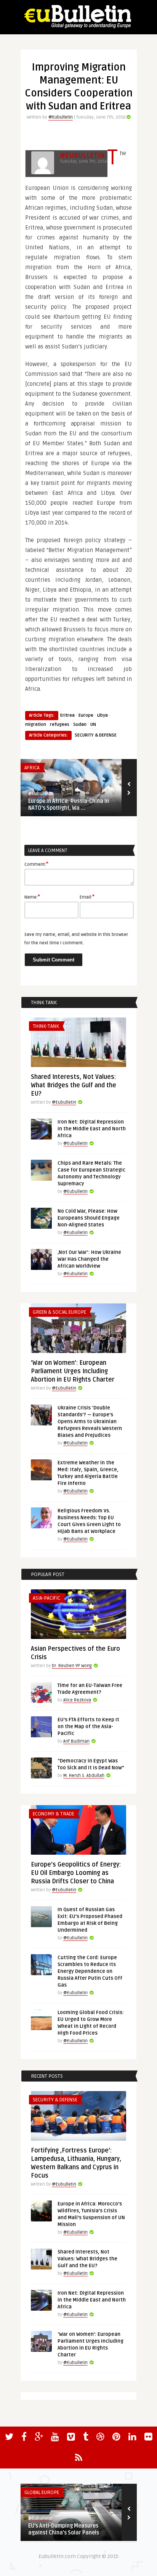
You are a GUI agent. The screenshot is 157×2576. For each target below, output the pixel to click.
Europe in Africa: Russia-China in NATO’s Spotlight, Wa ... (69, 805)
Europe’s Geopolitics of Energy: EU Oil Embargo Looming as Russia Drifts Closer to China (76, 1873)
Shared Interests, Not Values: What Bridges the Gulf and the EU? (74, 1085)
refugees (60, 725)
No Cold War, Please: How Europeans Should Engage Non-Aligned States (89, 1218)
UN (93, 725)
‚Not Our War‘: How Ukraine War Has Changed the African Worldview (89, 1259)
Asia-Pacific (46, 1598)
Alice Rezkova (77, 1700)
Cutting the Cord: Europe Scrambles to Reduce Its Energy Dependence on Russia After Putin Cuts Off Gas (90, 1971)
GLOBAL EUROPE (42, 2493)
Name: (32, 897)
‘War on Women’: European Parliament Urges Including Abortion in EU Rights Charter (73, 1371)
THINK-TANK (46, 1026)
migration (36, 725)
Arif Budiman (76, 1741)
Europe (86, 715)
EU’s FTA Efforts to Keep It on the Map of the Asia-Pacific (88, 1727)
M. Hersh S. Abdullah (84, 1776)
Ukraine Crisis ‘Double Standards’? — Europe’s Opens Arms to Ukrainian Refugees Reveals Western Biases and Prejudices (90, 1422)
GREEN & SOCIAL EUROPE (59, 1312)
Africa (32, 768)
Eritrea (67, 715)
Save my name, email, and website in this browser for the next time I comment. (76, 939)
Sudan (80, 725)
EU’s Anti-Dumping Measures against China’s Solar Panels (64, 2529)
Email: (87, 897)
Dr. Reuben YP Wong (72, 1666)
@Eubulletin (61, 117)
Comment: (36, 864)
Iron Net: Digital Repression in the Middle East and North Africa (92, 1129)
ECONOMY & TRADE (54, 1814)
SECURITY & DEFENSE (96, 735)
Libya (103, 715)
